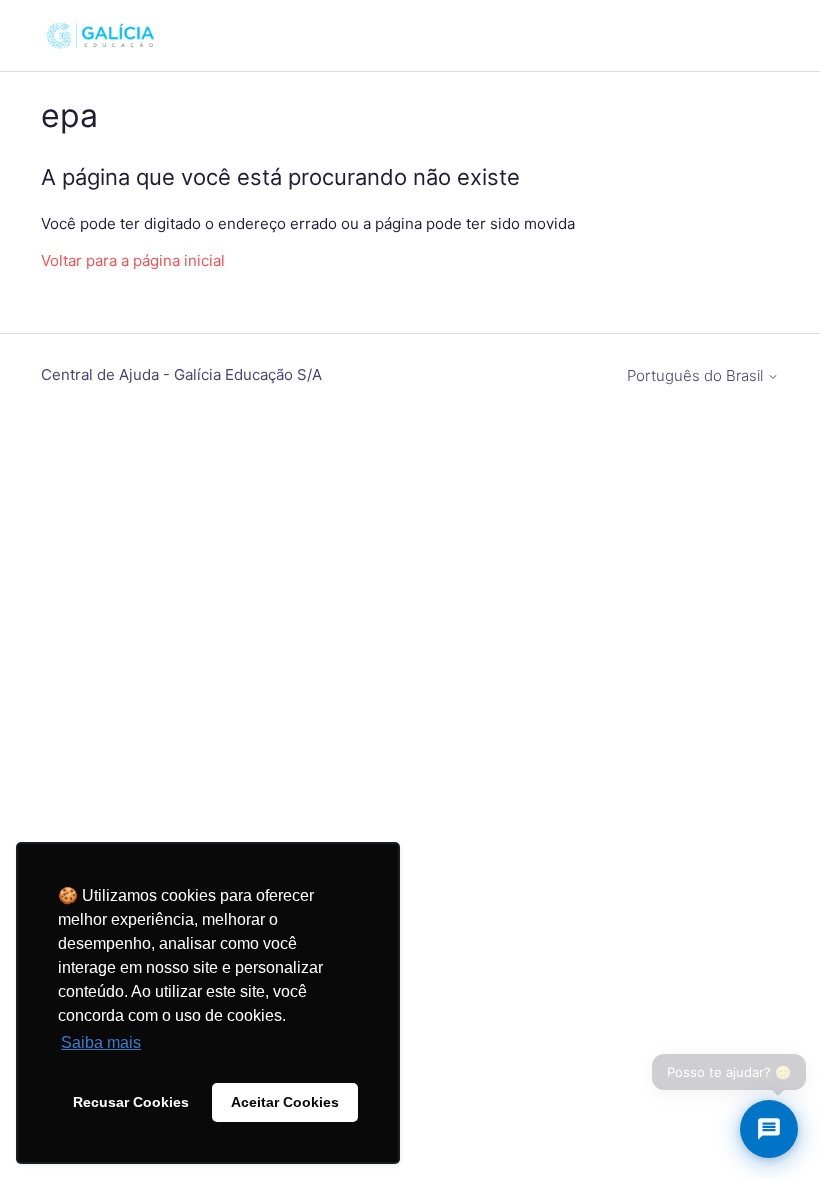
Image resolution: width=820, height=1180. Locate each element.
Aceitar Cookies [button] (285, 1102)
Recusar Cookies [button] (131, 1102)
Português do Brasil (697, 375)
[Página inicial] (100, 35)
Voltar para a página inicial (133, 260)
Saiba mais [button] (101, 1042)
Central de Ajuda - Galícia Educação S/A (181, 374)
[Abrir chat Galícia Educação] (769, 1129)
